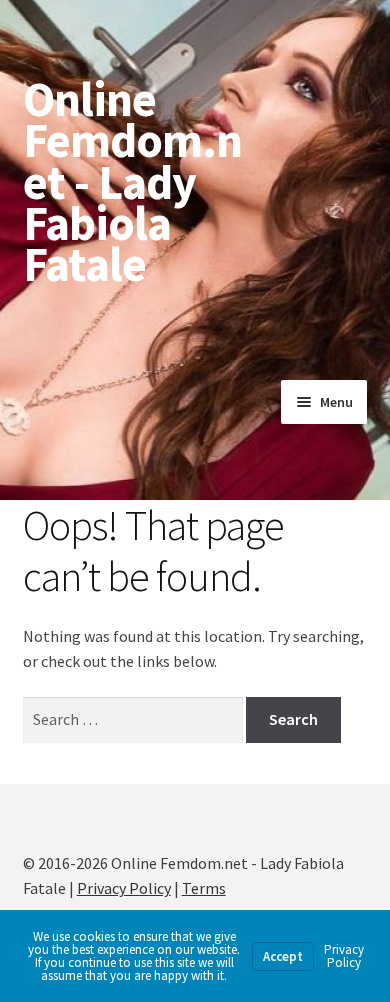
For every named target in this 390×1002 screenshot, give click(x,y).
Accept (283, 956)
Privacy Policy (124, 888)
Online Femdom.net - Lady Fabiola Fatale (132, 181)
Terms (204, 888)
